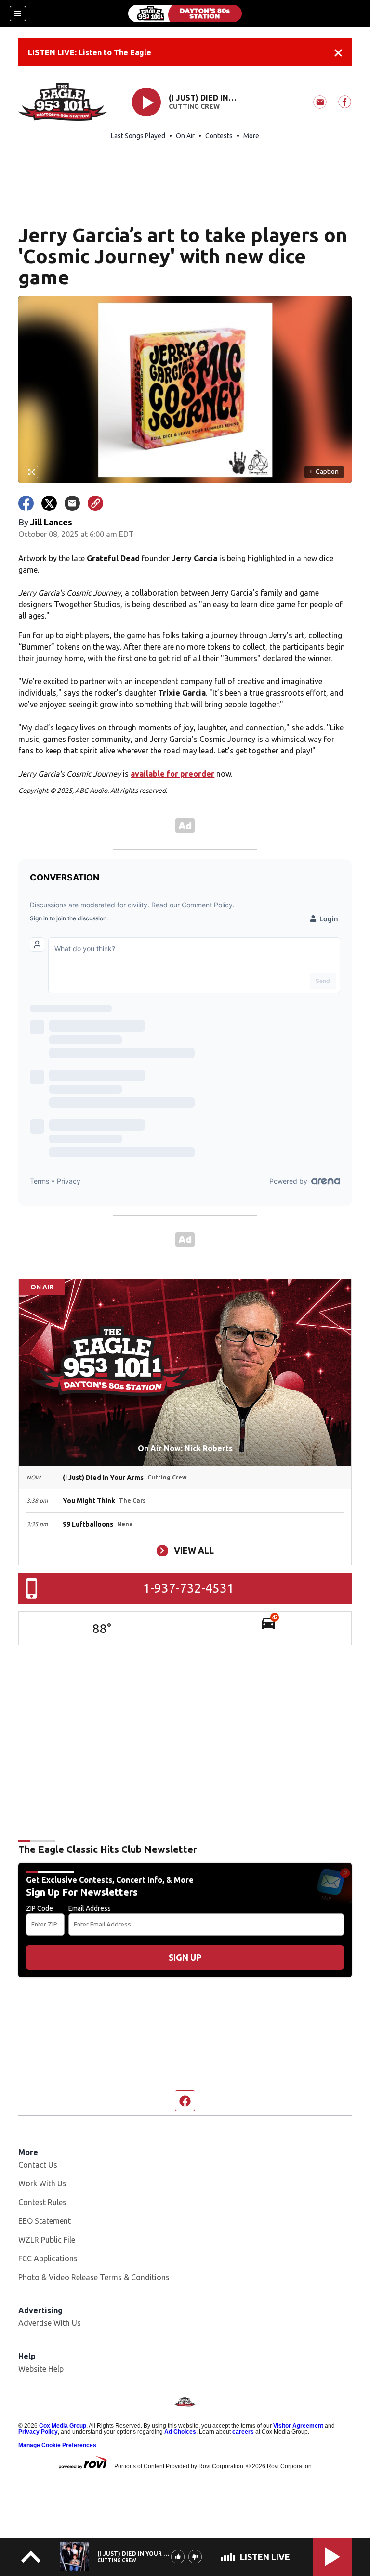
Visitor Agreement (298, 2426)
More (251, 136)
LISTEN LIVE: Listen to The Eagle (90, 52)
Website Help (41, 2369)
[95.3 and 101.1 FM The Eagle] (185, 13)
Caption (324, 472)
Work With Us (42, 2183)
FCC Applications (48, 2258)
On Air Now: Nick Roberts (185, 1448)
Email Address (90, 1908)
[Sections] (18, 13)
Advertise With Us (50, 2323)
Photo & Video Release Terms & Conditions (94, 2277)
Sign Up (185, 1957)
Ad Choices (180, 2432)
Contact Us (38, 2165)
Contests (219, 136)
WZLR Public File (47, 2240)
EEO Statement (45, 2221)
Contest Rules (42, 2202)
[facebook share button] (26, 503)
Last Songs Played (138, 136)
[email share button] (72, 503)
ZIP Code (40, 1908)
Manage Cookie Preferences (57, 2445)
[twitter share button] (49, 503)
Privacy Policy (38, 2432)
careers (243, 2432)
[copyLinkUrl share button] (95, 503)
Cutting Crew (194, 106)
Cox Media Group (63, 2426)
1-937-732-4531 (189, 1588)
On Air (185, 136)
